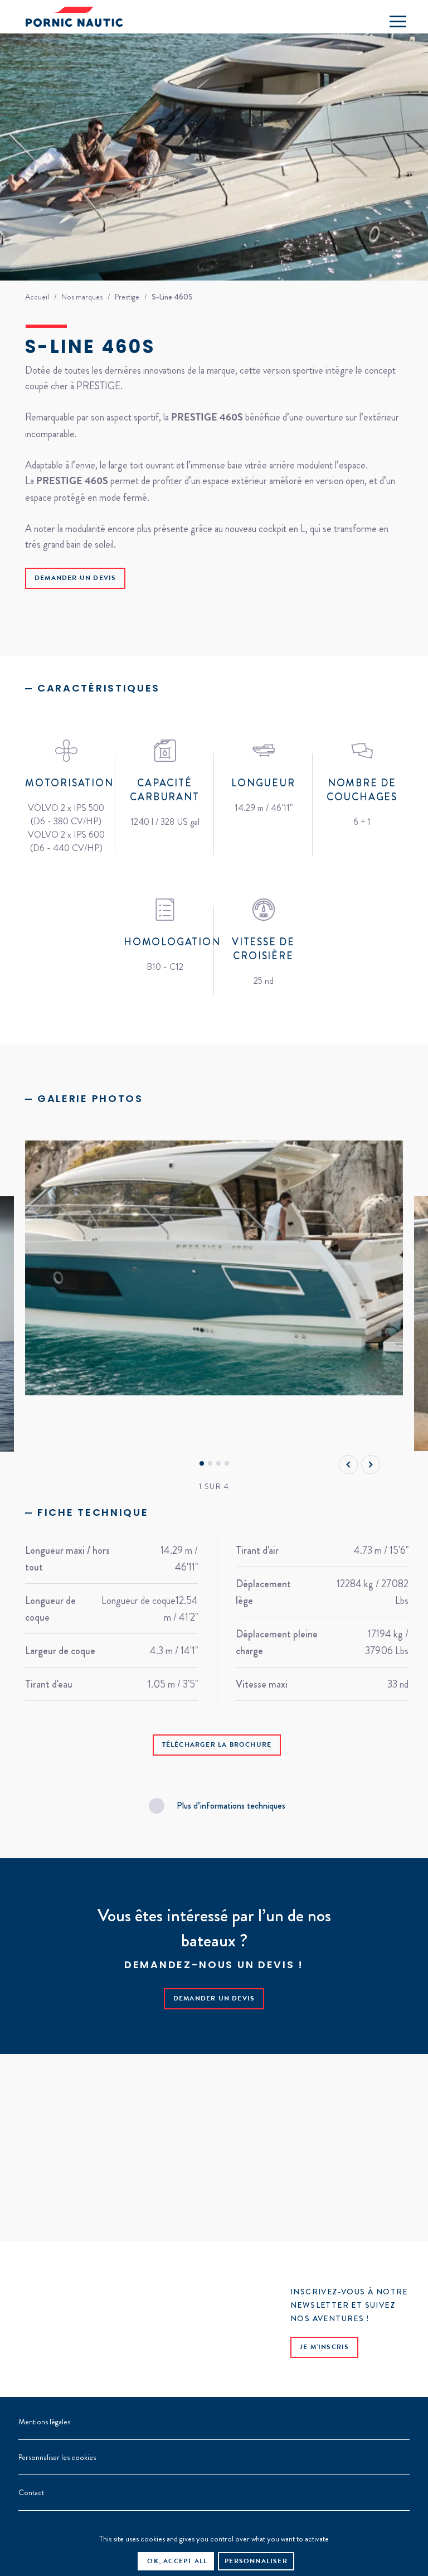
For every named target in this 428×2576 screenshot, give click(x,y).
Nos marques (82, 297)
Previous (348, 1465)
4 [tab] (227, 1464)
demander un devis (75, 579)
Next (371, 1465)
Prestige (127, 297)
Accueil (37, 297)
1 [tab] (201, 1464)
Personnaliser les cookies (57, 2457)
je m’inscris (324, 2348)
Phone (367, 20)
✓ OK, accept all (173, 2562)
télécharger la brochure (217, 1746)
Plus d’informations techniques (231, 1806)
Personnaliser (256, 2562)
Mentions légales (44, 2422)
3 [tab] (218, 1464)
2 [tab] (210, 1464)
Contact (31, 2492)
